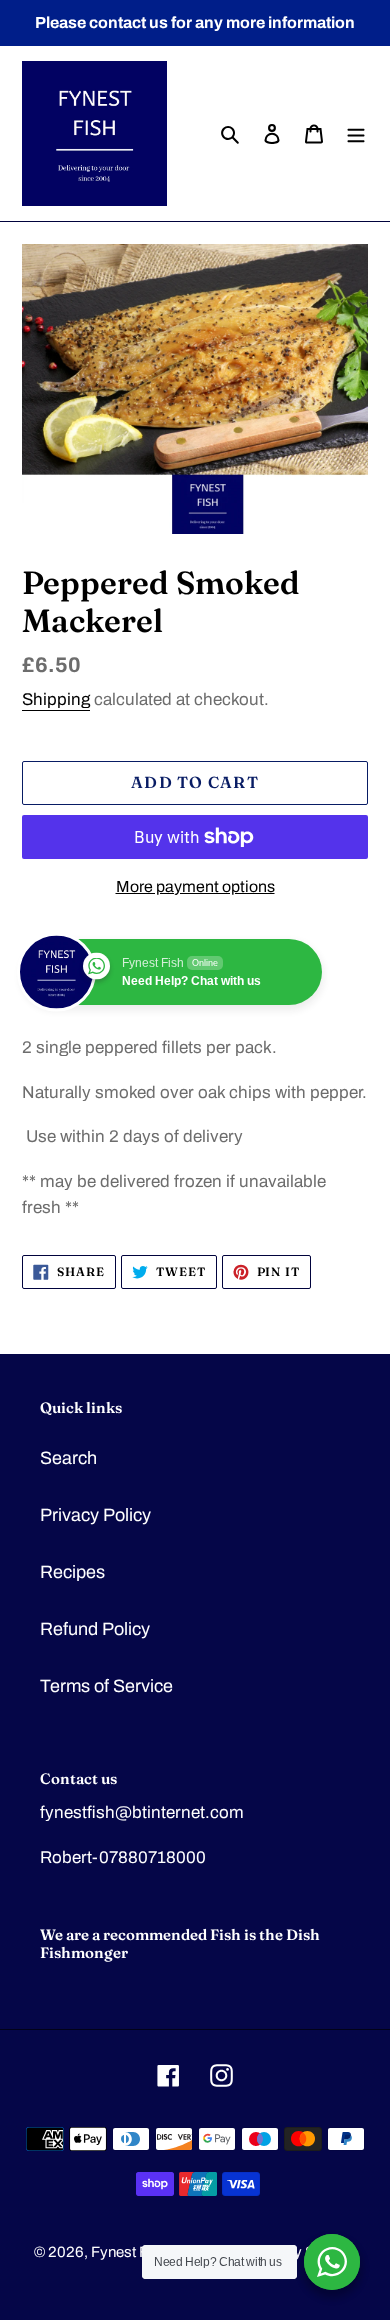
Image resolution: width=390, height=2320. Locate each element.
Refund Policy (95, 1629)
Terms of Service (106, 1686)
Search (68, 1458)
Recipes (72, 1572)
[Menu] (356, 133)
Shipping (56, 699)
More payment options (195, 886)
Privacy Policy (95, 1515)
